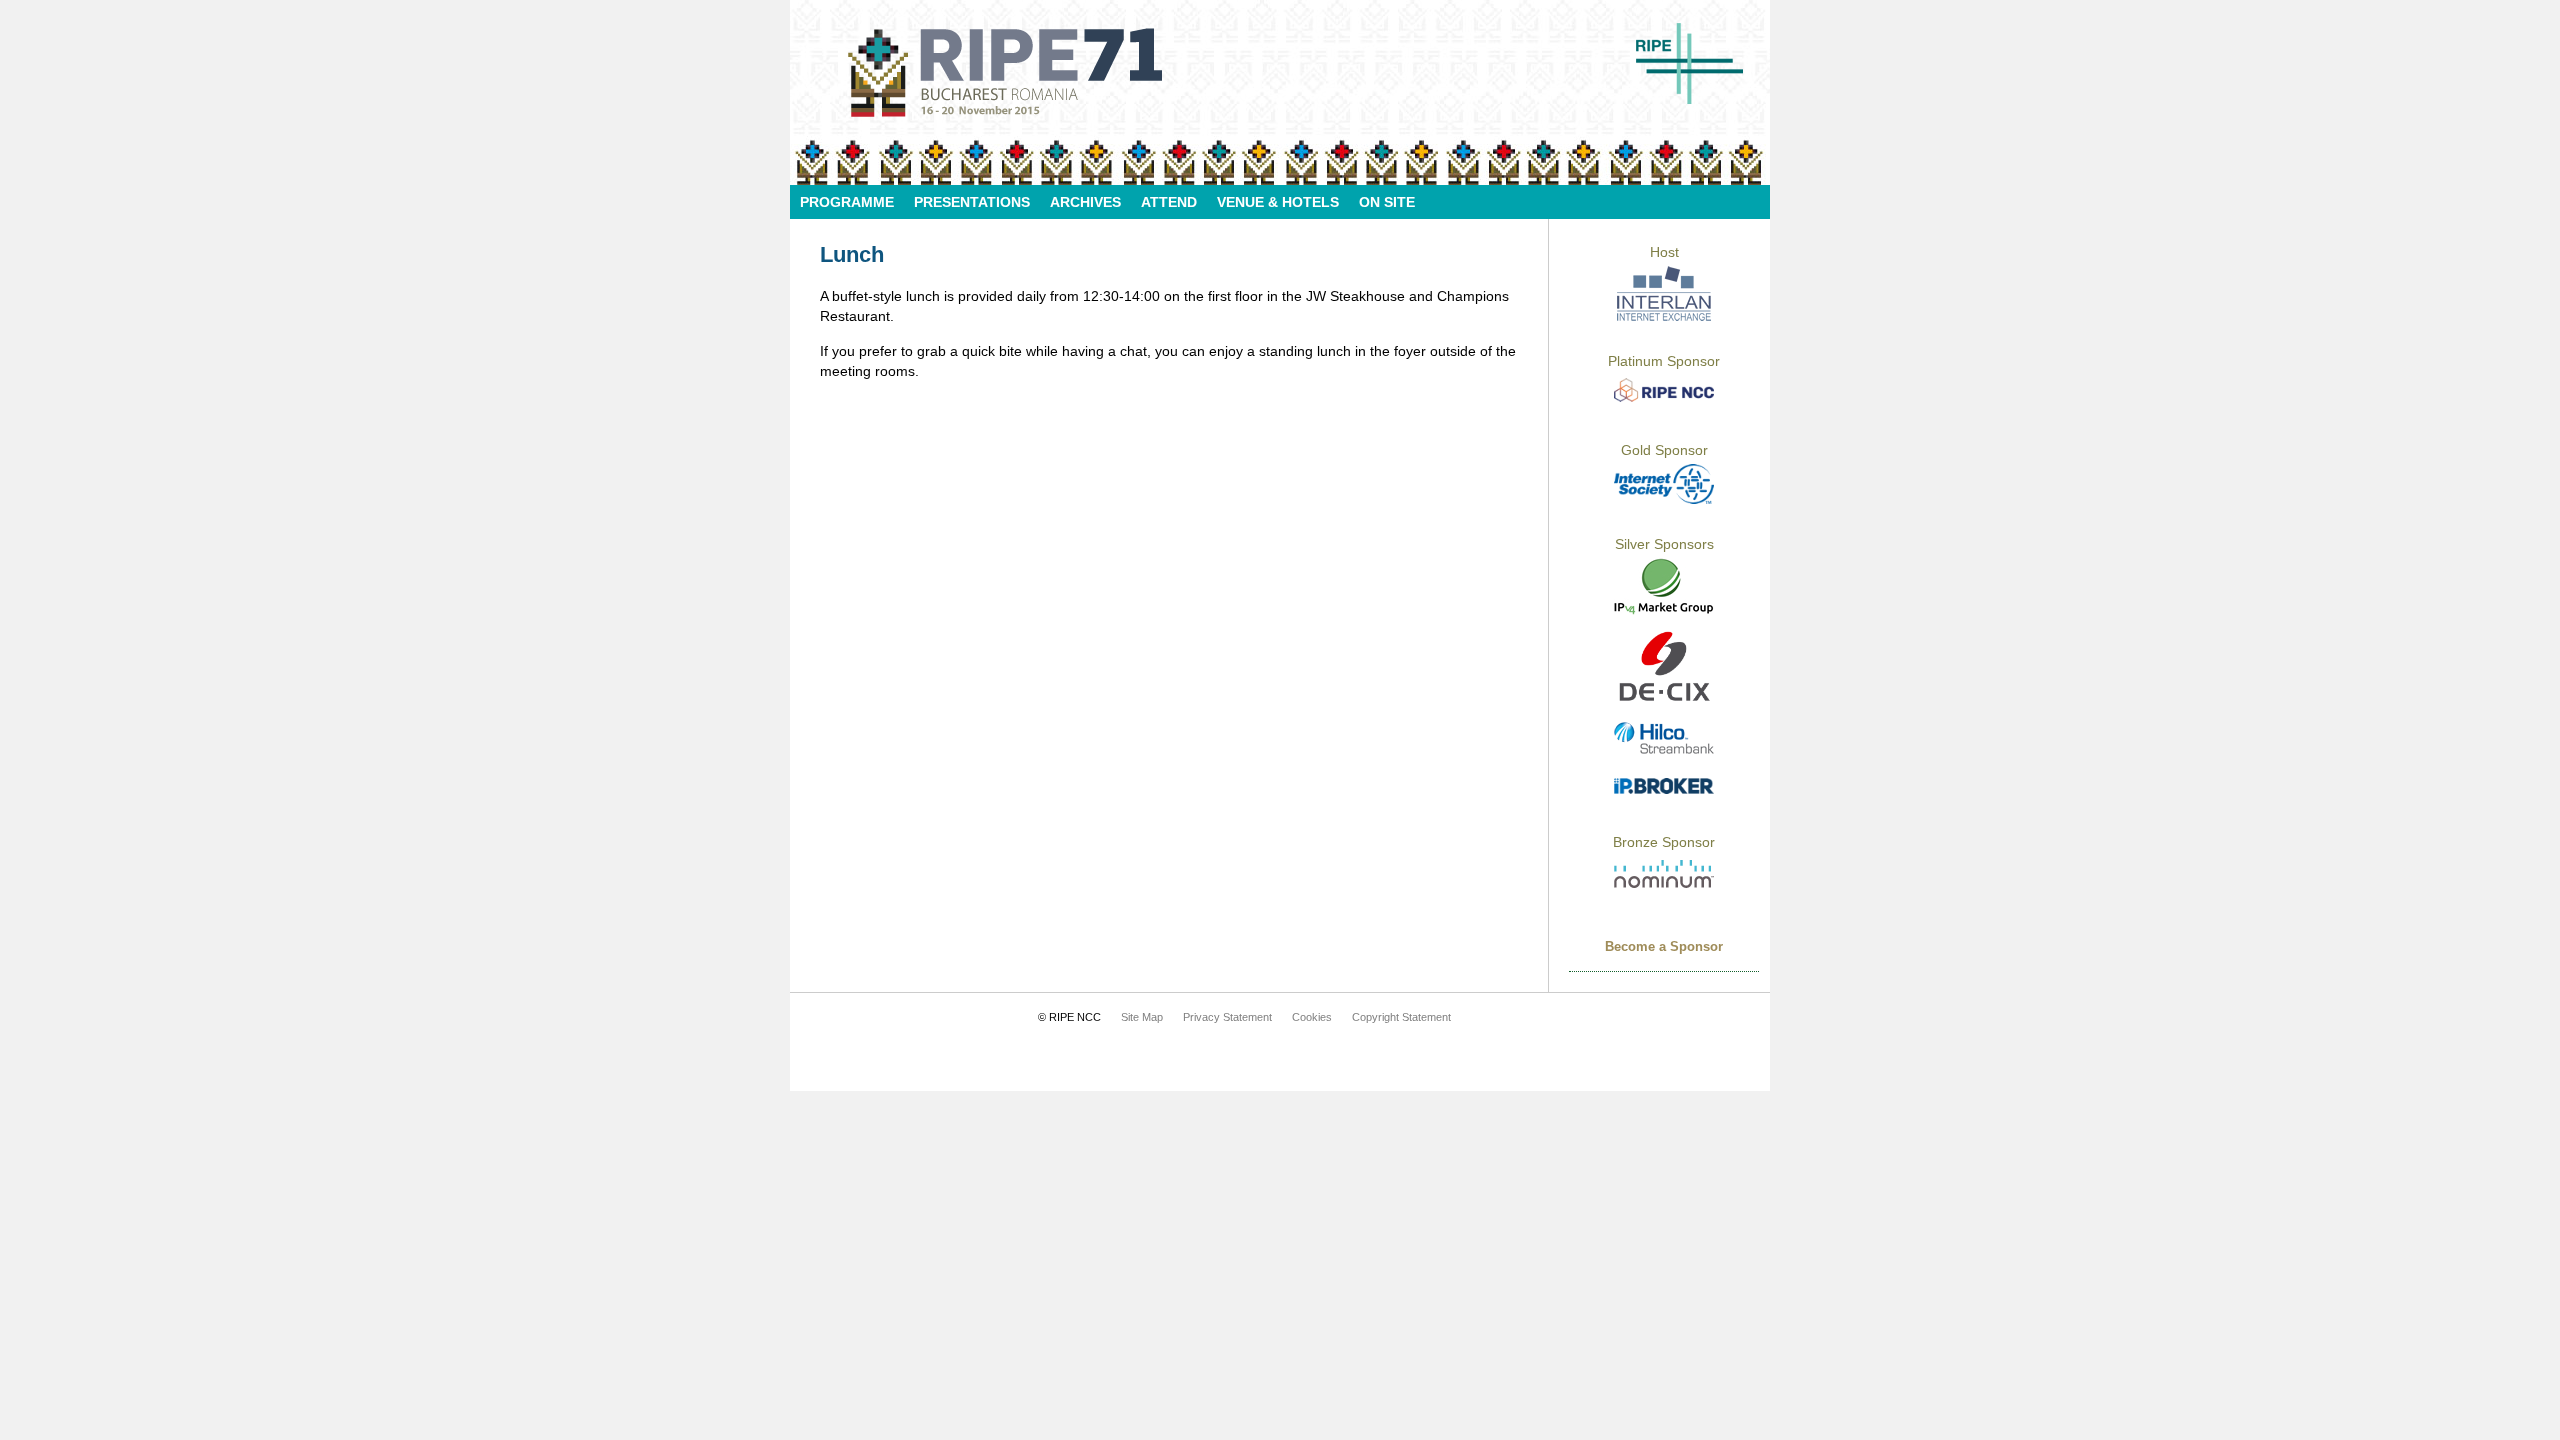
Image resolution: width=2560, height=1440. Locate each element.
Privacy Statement (1227, 1017)
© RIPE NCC (1069, 1017)
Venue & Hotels (1278, 202)
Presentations (972, 202)
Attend (1169, 202)
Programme (847, 202)
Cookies (1312, 1017)
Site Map (1142, 1017)
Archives (1085, 202)
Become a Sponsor (1664, 946)
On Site (1387, 202)
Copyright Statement (1401, 1017)
